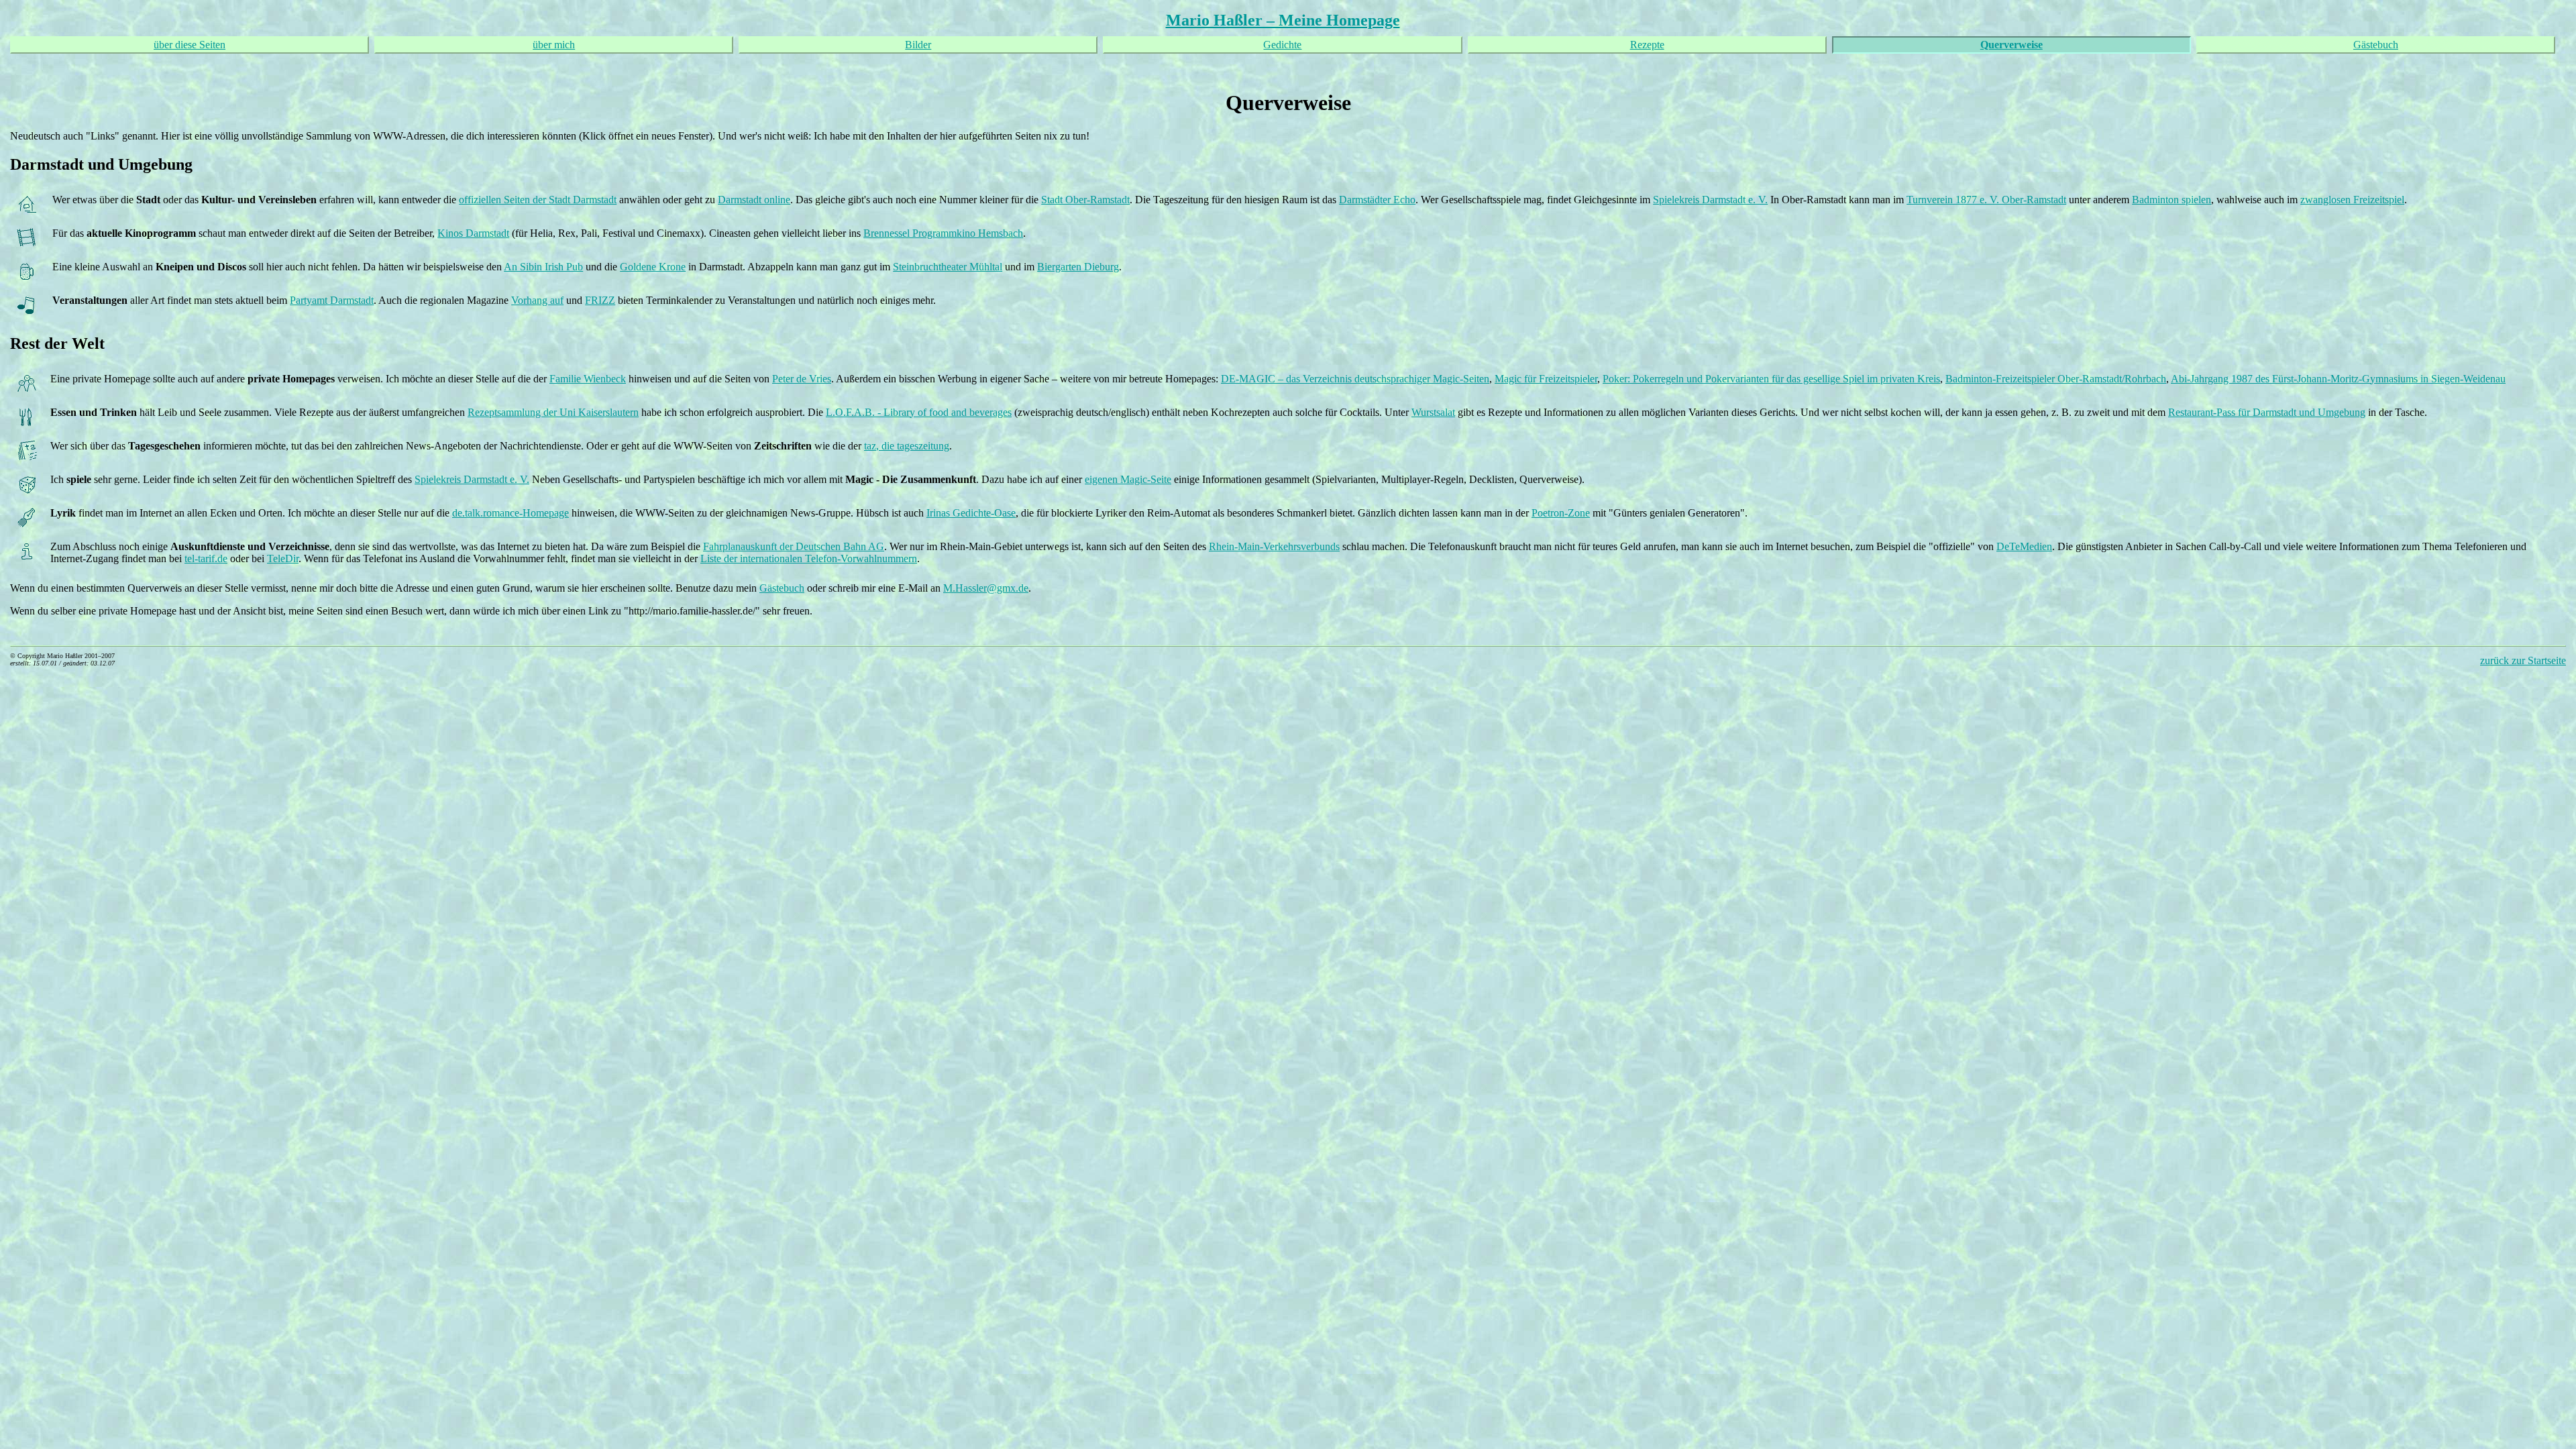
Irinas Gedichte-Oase (971, 513)
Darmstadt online (754, 200)
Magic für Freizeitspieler (1546, 379)
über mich (554, 45)
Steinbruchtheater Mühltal (948, 267)
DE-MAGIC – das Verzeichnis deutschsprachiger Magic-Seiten (1355, 379)
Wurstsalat (1433, 412)
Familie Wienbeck (588, 379)
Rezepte (1647, 45)
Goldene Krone (653, 267)
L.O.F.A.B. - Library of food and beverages (919, 412)
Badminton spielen (2171, 200)
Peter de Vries (802, 379)
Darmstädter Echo (1377, 200)
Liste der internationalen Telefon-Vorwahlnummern (809, 558)
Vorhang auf (537, 300)
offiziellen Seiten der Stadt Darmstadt (538, 200)
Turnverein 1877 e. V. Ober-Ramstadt (1986, 200)
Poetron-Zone (1561, 513)
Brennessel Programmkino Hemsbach (943, 233)
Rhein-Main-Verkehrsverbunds (1274, 546)
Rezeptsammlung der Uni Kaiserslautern (553, 412)
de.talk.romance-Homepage (511, 513)
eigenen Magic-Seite (1128, 479)
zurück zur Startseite (2523, 660)
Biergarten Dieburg (1078, 267)
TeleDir (283, 558)
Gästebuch (2376, 45)
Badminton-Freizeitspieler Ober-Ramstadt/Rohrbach (2056, 379)
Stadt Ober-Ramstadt (1085, 200)
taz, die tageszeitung (907, 446)
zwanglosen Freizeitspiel (2352, 200)
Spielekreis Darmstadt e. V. (1710, 200)
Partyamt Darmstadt (332, 300)
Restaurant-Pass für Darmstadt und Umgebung (2267, 412)
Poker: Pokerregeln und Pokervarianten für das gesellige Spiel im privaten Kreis (1771, 379)
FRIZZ (600, 300)
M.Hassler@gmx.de (986, 588)
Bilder (918, 45)
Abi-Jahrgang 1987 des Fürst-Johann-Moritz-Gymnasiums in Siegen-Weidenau (2338, 379)
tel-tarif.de (206, 558)
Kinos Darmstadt (473, 233)
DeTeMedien (2024, 546)
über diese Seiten (190, 45)
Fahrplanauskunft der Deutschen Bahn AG (794, 546)
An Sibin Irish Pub (543, 267)
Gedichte (1282, 45)
